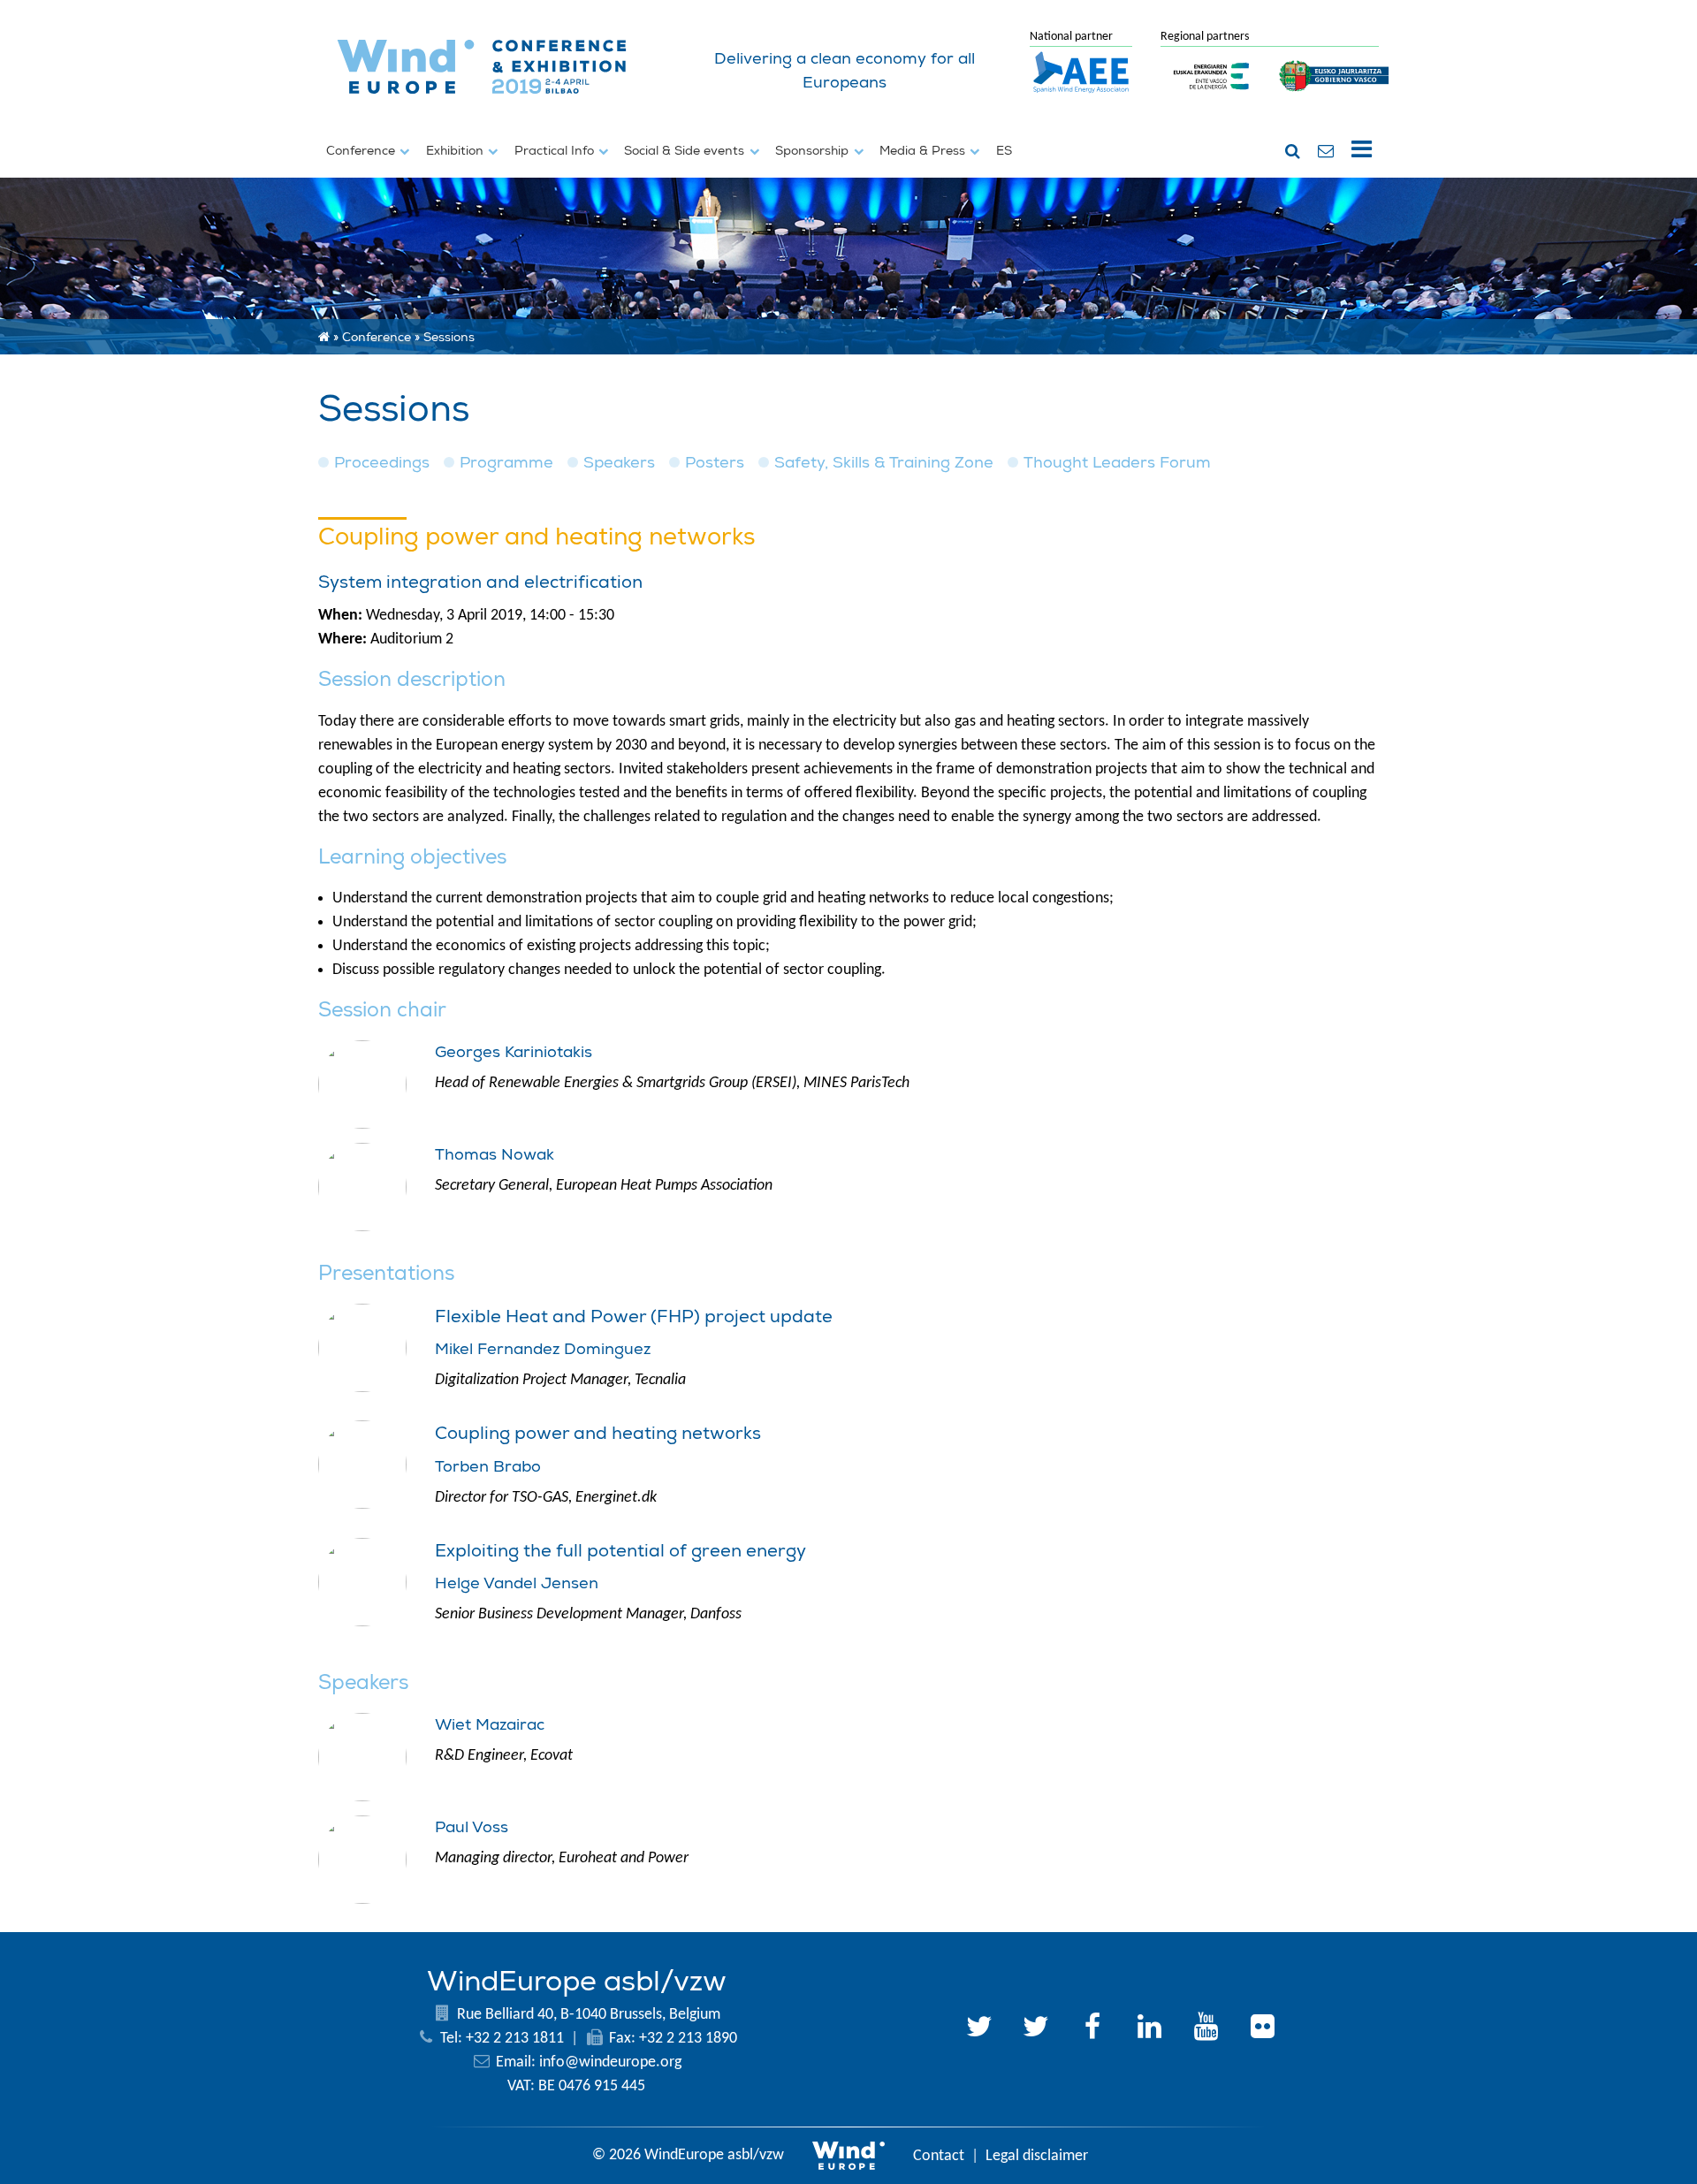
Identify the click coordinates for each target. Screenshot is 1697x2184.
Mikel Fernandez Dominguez (543, 1349)
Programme (506, 463)
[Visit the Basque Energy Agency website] (1212, 101)
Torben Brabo (488, 1467)
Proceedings (382, 463)
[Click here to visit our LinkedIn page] (1149, 2029)
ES (1004, 150)
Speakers (619, 463)
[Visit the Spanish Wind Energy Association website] (1081, 94)
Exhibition (457, 150)
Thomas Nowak (495, 1155)
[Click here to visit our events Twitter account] (1036, 2029)
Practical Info (556, 150)
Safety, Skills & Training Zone (884, 463)
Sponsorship (814, 150)
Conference (362, 150)
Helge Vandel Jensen (517, 1583)
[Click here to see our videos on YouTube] (1206, 2029)
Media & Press (924, 150)
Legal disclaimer (1037, 2156)
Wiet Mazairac (490, 1725)
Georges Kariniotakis (514, 1052)
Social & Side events (686, 150)
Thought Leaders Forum (1117, 463)
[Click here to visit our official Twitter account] (979, 2029)
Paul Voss (472, 1827)
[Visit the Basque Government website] (1335, 101)
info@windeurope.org (610, 2062)
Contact (939, 2156)
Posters (715, 463)
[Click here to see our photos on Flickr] (1262, 2029)
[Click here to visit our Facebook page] (1092, 2029)
